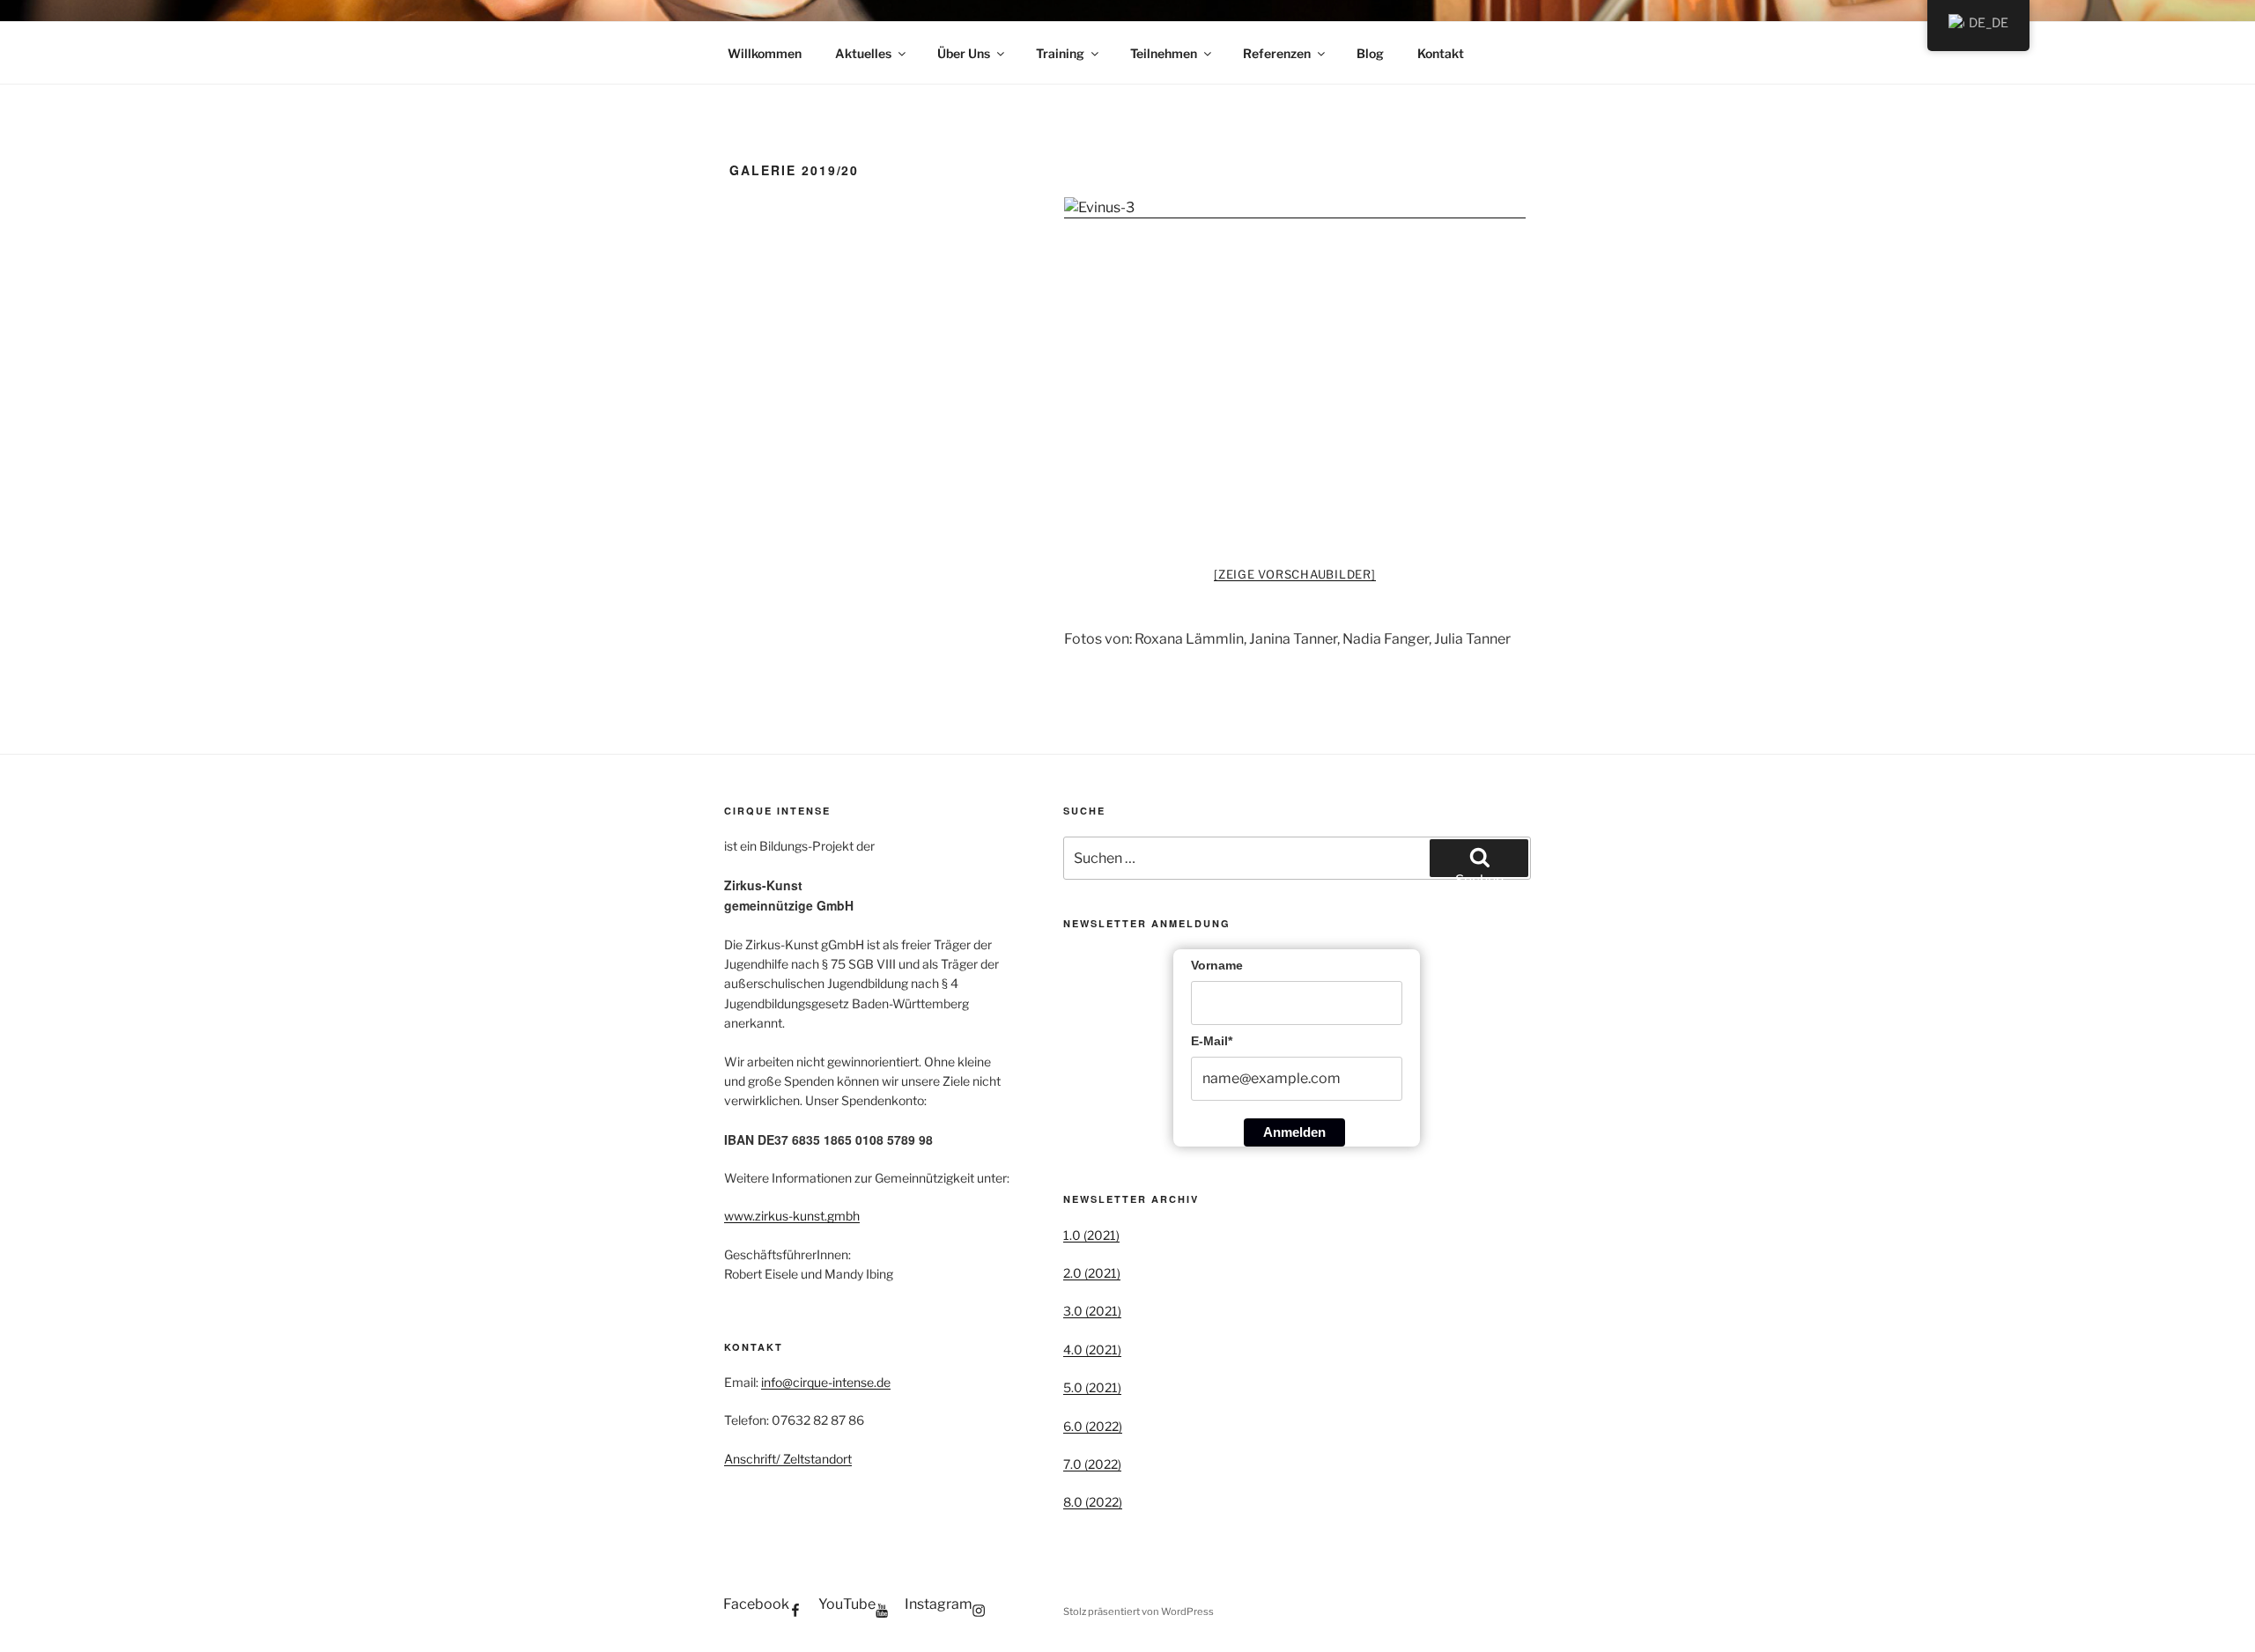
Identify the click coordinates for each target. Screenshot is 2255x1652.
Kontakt (1441, 53)
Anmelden (1294, 1132)
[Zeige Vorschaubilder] (1295, 574)
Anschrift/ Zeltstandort (788, 1459)
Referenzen (1277, 53)
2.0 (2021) (1092, 1273)
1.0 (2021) (1091, 1235)
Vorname (1217, 965)
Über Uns (964, 53)
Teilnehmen (1164, 53)
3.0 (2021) (1092, 1311)
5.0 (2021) (1092, 1387)
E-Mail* (1212, 1041)
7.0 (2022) (1092, 1464)
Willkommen (765, 53)
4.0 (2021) (1092, 1350)
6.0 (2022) (1093, 1426)
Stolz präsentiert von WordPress (1139, 1611)
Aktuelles (863, 53)
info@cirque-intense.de (826, 1382)
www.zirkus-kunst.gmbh (792, 1216)
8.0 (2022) (1093, 1502)
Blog (1370, 53)
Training (1060, 53)
